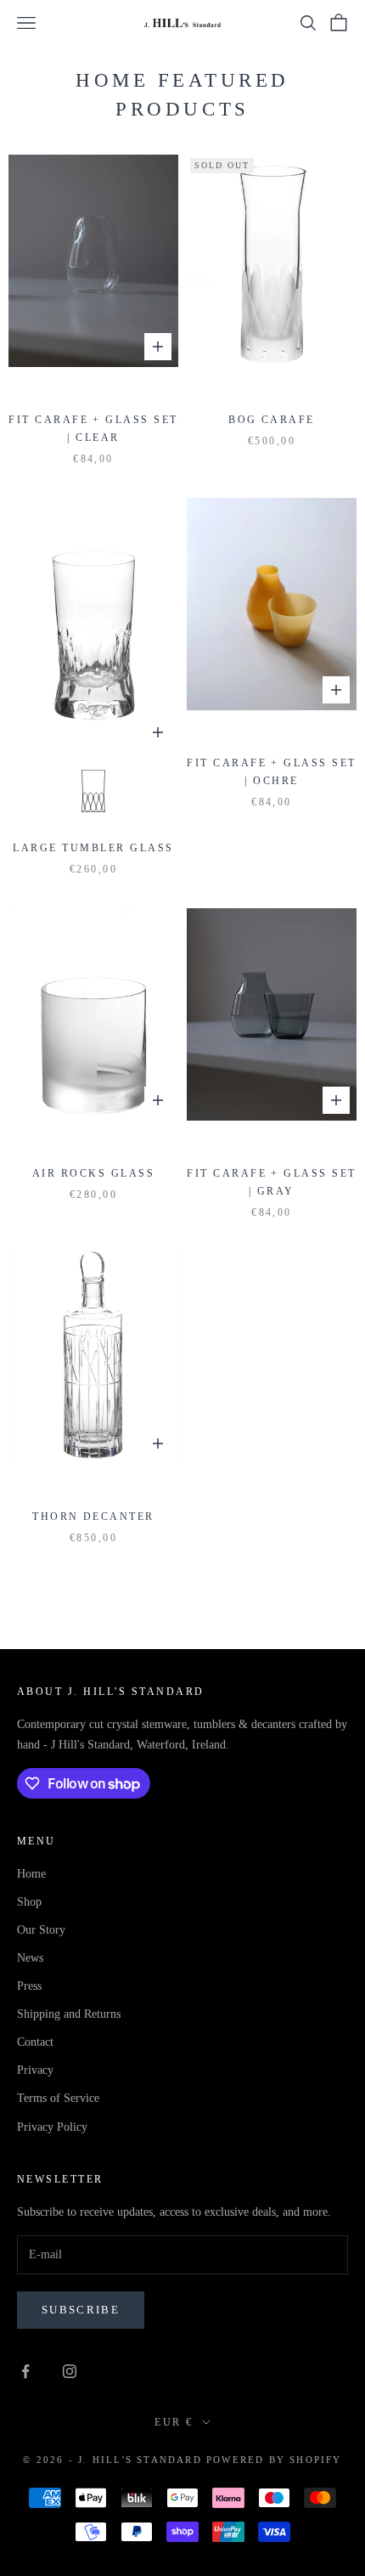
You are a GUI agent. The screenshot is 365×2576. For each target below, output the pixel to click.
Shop (29, 1902)
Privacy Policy (52, 2127)
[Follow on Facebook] (25, 2371)
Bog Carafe (272, 420)
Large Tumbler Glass (93, 848)
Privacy (35, 2070)
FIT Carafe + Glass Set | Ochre (272, 772)
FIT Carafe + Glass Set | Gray (272, 1182)
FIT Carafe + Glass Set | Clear (93, 429)
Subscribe (81, 2310)
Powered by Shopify (274, 2460)
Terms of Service (58, 2098)
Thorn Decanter (93, 1517)
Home (31, 1874)
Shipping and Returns (69, 2014)
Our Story (41, 1930)
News (30, 1958)
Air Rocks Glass (93, 1173)
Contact (35, 2042)
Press (29, 1986)
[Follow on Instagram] (70, 2371)
